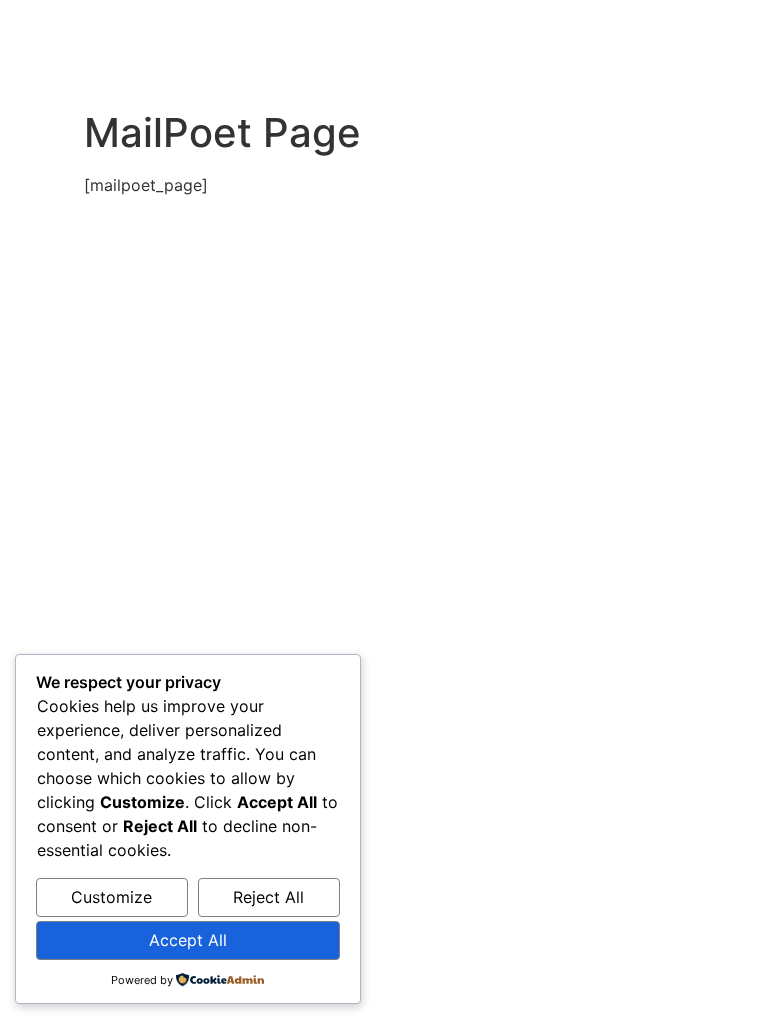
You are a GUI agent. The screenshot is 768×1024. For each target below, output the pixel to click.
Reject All (268, 897)
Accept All (188, 940)
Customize (111, 897)
